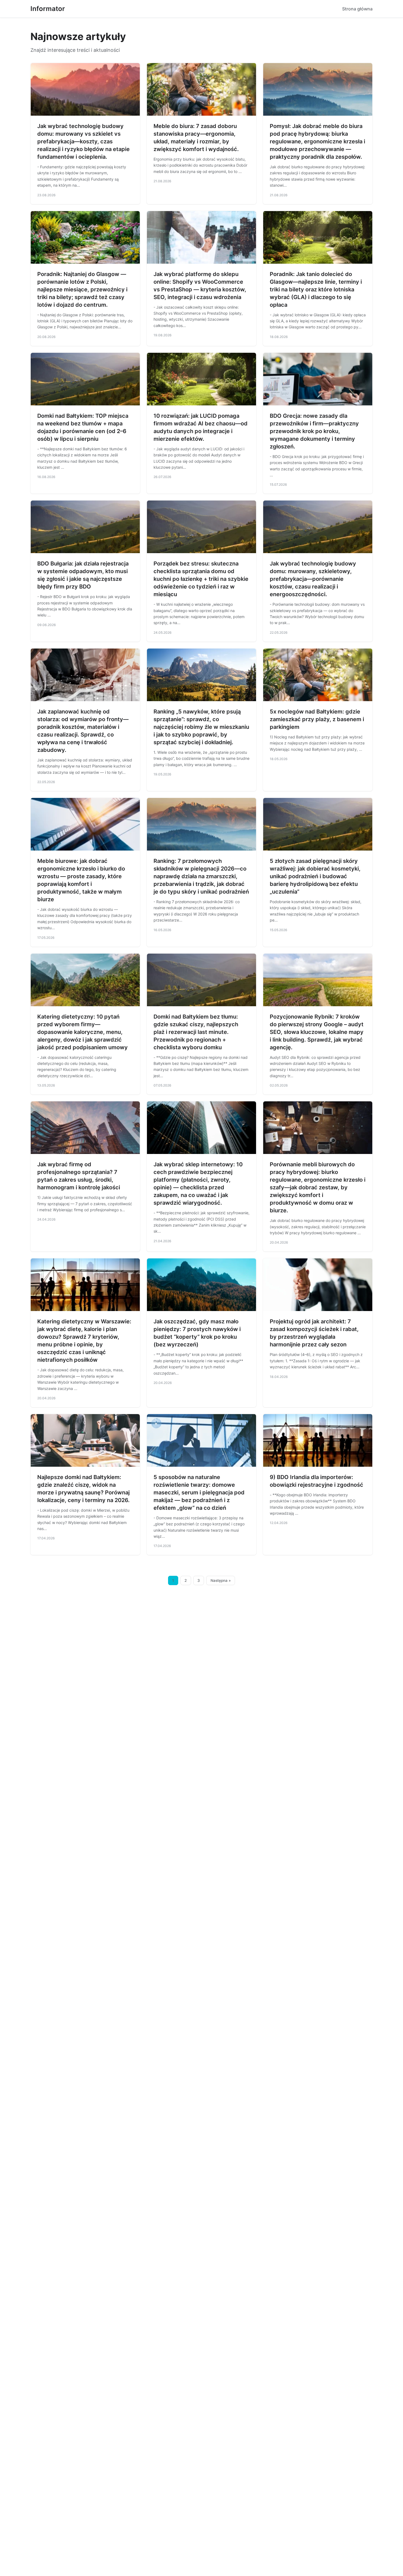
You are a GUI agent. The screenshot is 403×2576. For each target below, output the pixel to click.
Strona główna (357, 9)
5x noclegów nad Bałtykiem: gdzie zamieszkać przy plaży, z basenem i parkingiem (317, 719)
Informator (48, 9)
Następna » (221, 1580)
